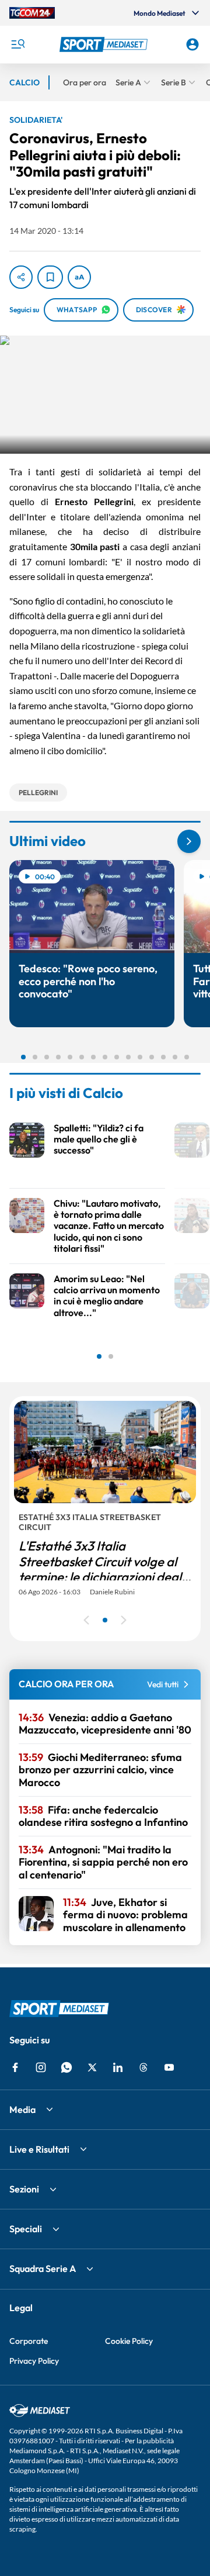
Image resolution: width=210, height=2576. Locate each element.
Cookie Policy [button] (129, 2341)
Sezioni (24, 2189)
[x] (92, 2067)
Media (22, 2109)
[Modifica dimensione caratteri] (79, 277)
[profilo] (192, 44)
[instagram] (41, 2067)
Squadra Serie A (43, 2268)
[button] (105, 44)
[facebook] (15, 2067)
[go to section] (189, 841)
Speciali (26, 2229)
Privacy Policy (34, 2361)
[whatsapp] (66, 2067)
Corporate (29, 2341)
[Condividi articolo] (21, 277)
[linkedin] (118, 2067)
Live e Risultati (39, 2149)
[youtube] (169, 2067)
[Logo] (105, 44)
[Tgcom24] (32, 13)
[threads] (143, 2067)
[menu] (17, 44)
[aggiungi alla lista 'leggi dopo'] (50, 277)
